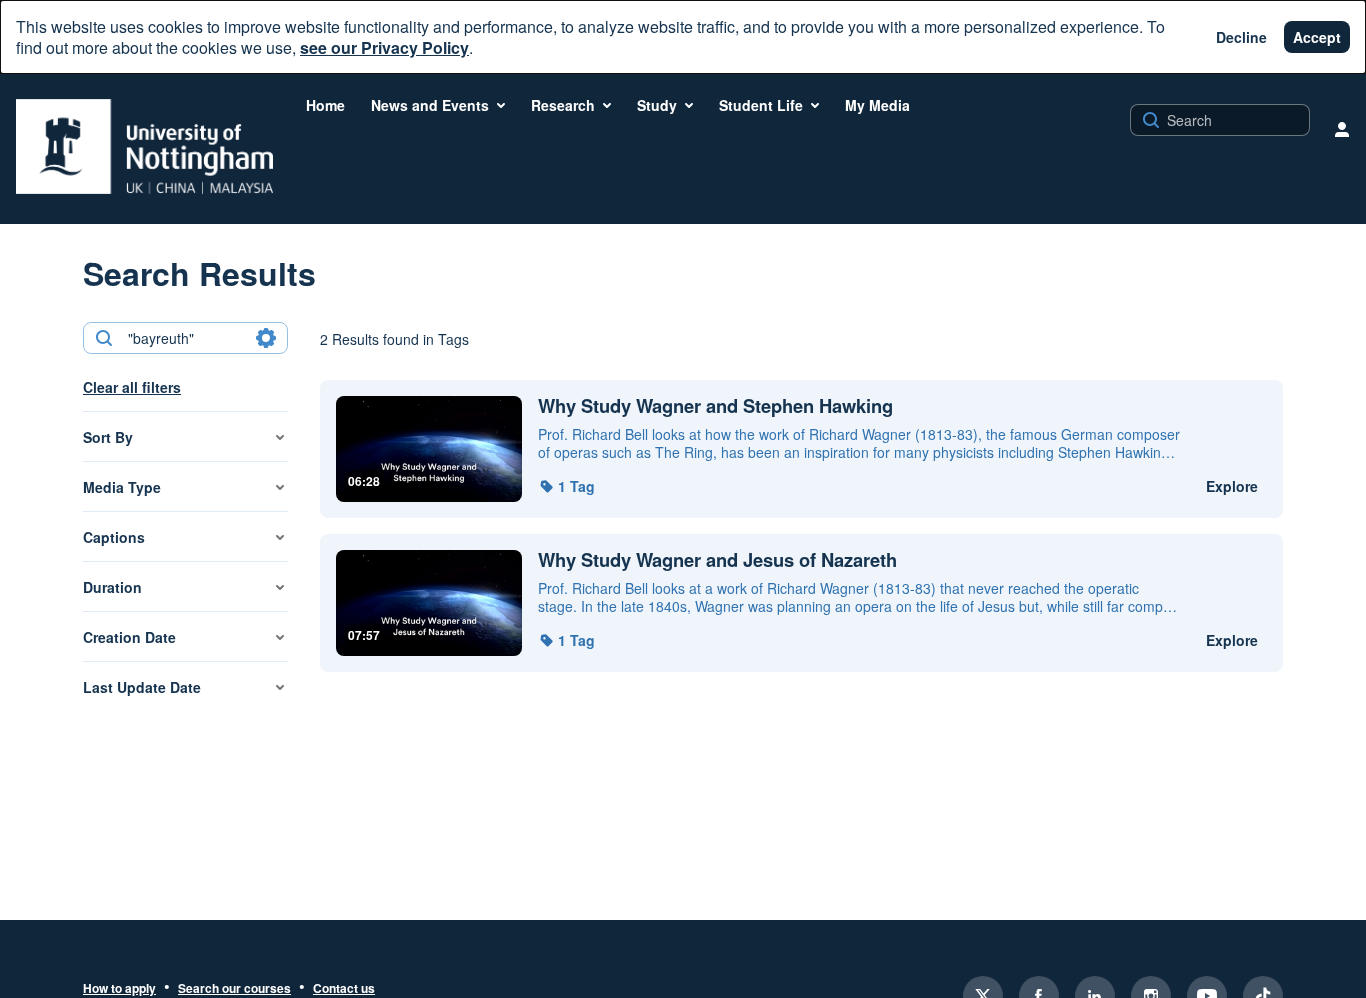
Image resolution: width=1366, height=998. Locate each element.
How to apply (119, 989)
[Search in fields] (266, 338)
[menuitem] (325, 105)
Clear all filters (132, 387)
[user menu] (1342, 129)
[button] (566, 486)
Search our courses (234, 989)
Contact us (344, 989)
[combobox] (184, 338)
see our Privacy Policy (384, 47)
